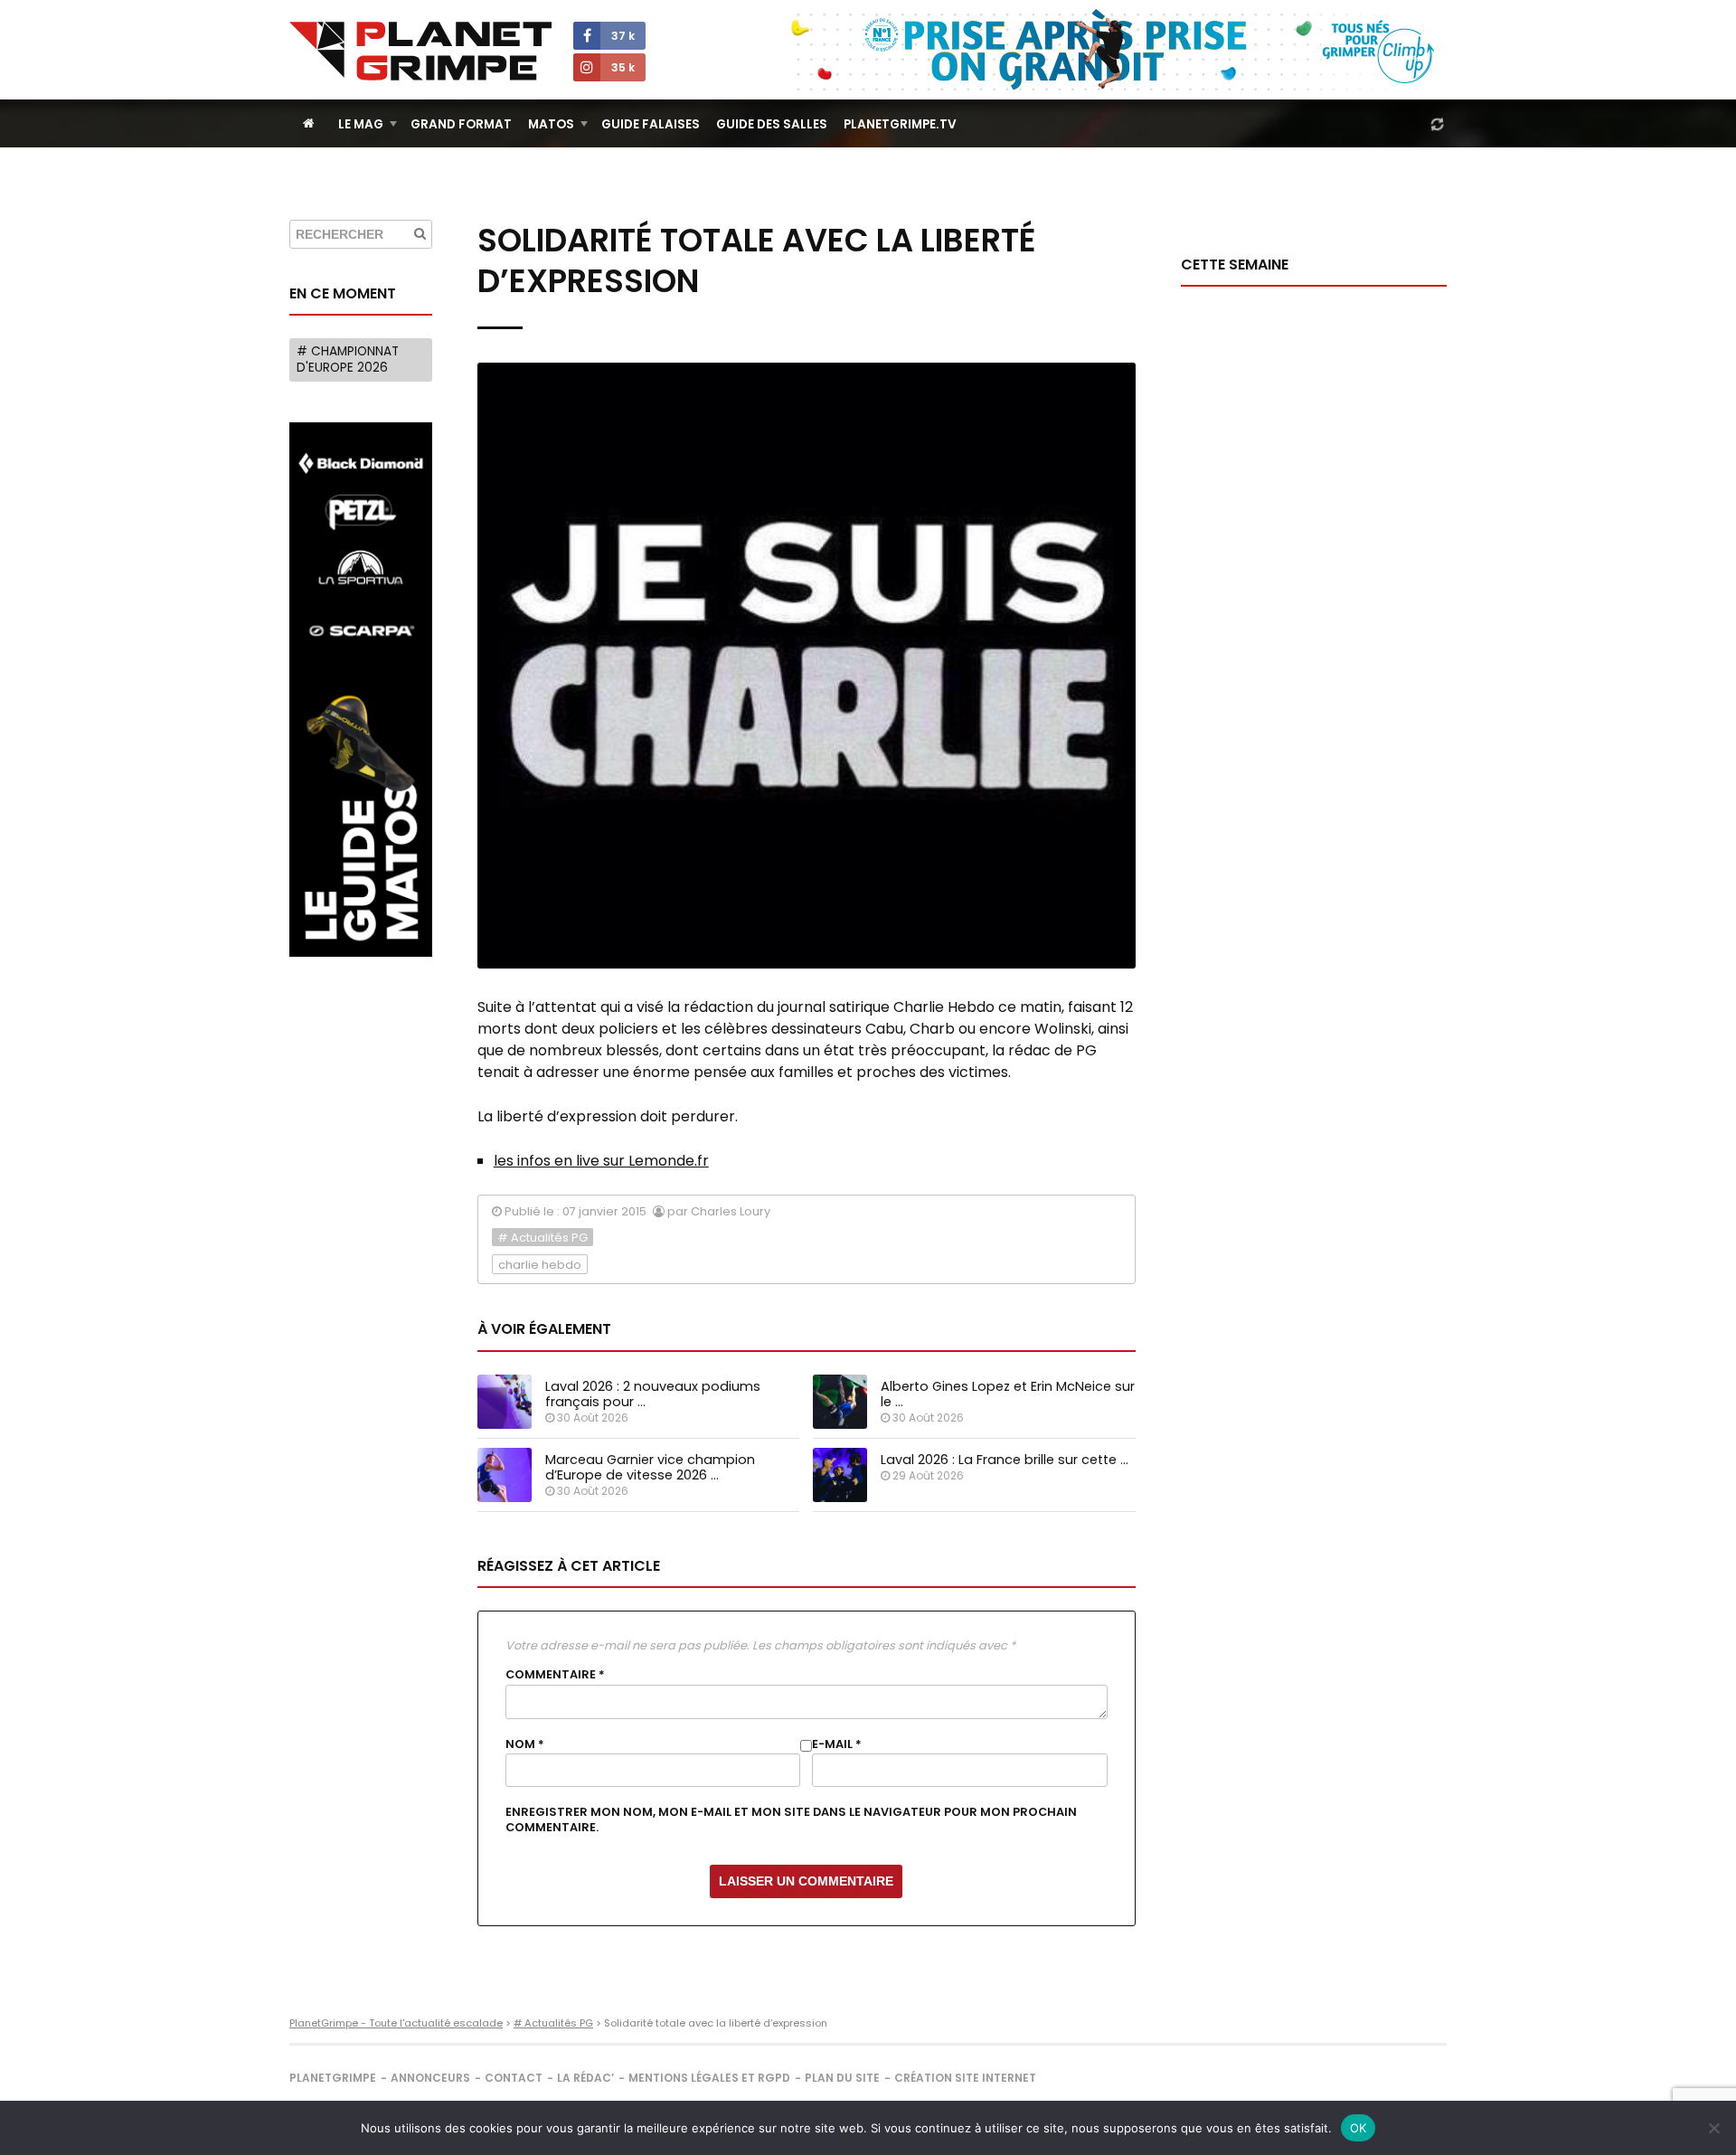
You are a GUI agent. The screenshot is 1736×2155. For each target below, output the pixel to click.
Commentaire (555, 1675)
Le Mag (361, 124)
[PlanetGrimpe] (420, 51)
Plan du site (842, 2078)
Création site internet (965, 2078)
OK (1359, 2128)
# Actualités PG (542, 1238)
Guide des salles (772, 124)
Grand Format (461, 124)
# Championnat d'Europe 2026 (348, 359)
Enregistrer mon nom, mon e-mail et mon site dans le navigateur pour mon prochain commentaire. (791, 1819)
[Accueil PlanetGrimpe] (309, 123)
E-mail (837, 1744)
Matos (551, 124)
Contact (514, 2078)
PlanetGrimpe (333, 2078)
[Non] (1713, 2128)
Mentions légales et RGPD (709, 2078)
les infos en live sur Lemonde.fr (601, 1161)
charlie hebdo (540, 1265)
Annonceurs (430, 2078)
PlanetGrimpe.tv (900, 124)
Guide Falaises (651, 124)
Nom (525, 1744)
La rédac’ (585, 2078)
